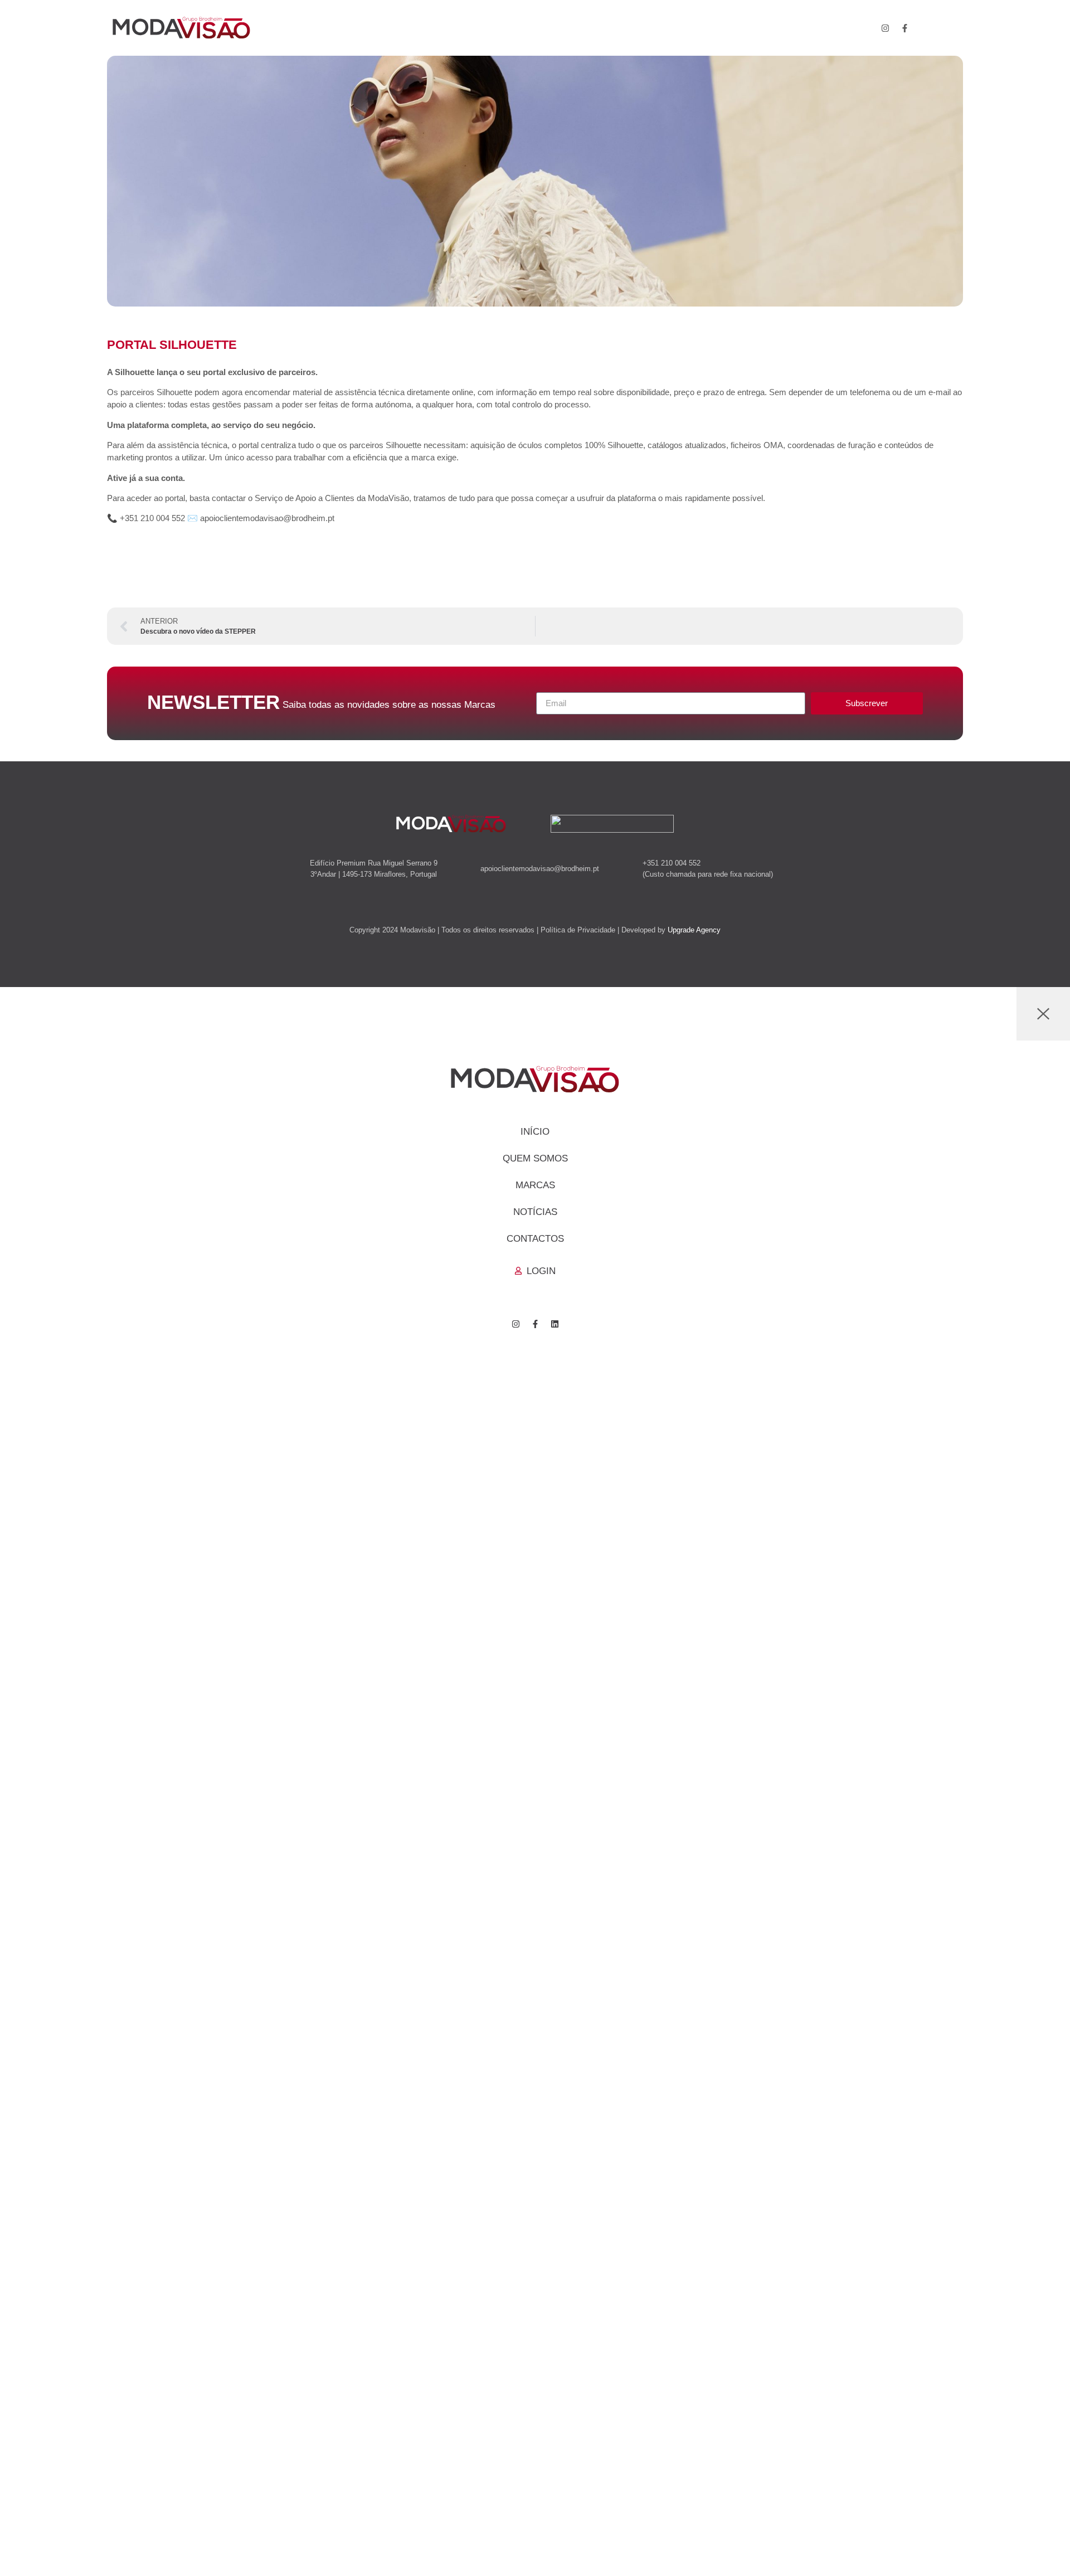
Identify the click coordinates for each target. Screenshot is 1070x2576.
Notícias (535, 1212)
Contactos (535, 1239)
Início (535, 1132)
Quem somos (535, 1158)
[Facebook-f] (905, 28)
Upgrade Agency (694, 930)
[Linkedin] (555, 1324)
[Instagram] (886, 28)
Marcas (535, 1185)
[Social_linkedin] (925, 28)
